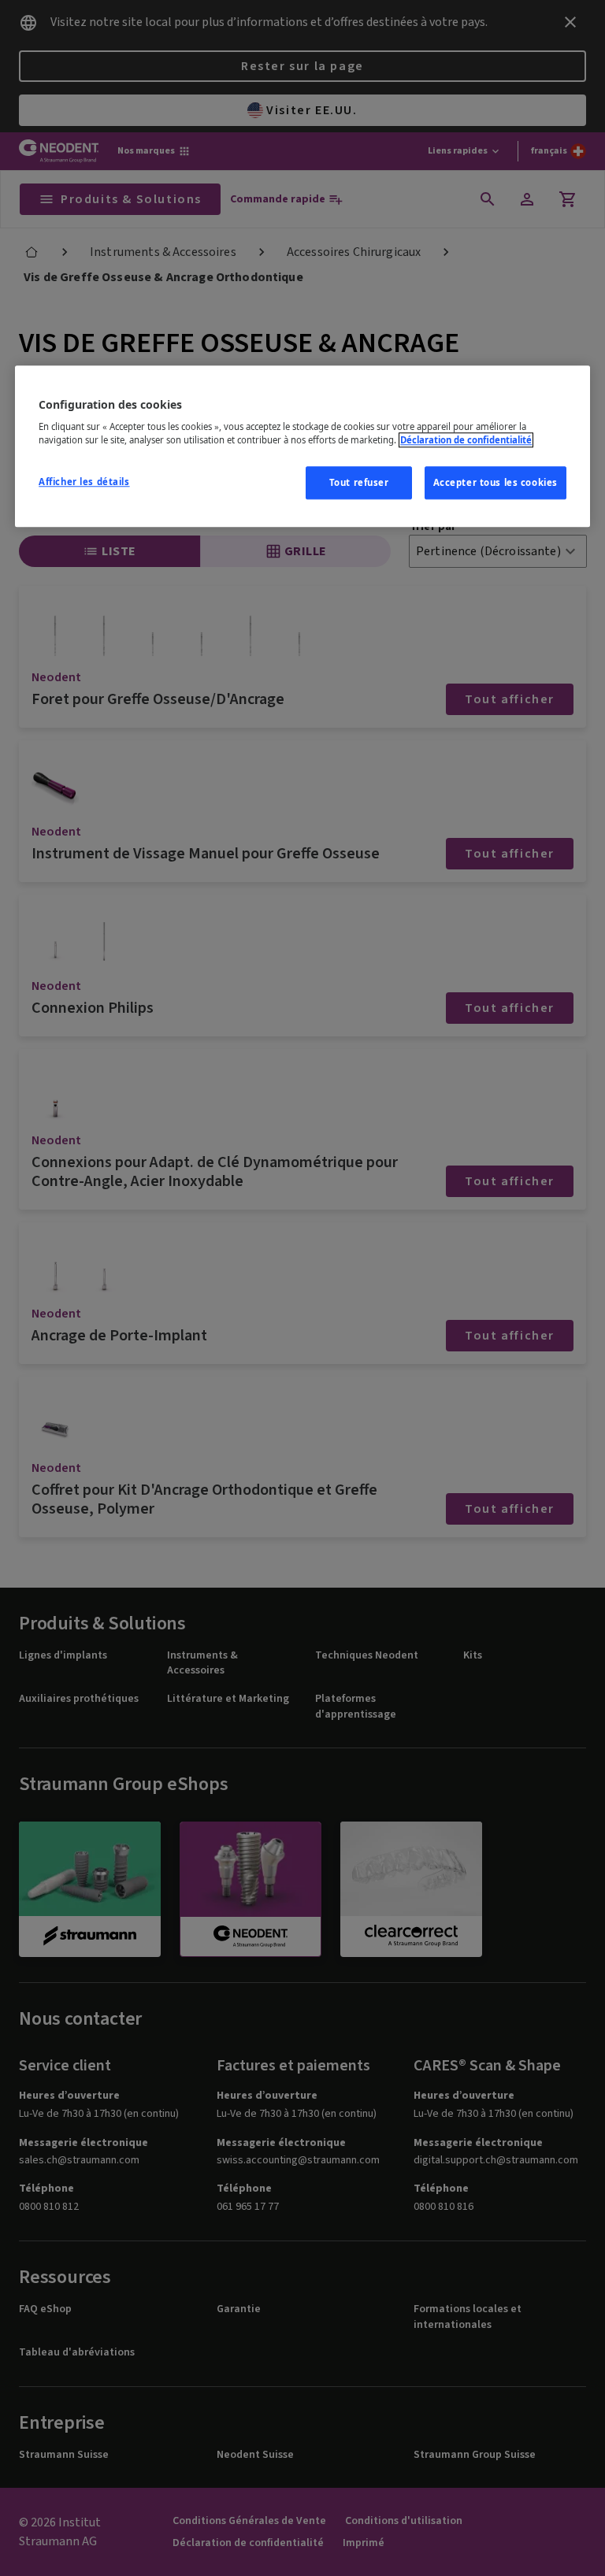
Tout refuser (359, 483)
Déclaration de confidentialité (466, 441)
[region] (302, 447)
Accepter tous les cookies (496, 483)
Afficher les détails (84, 482)
